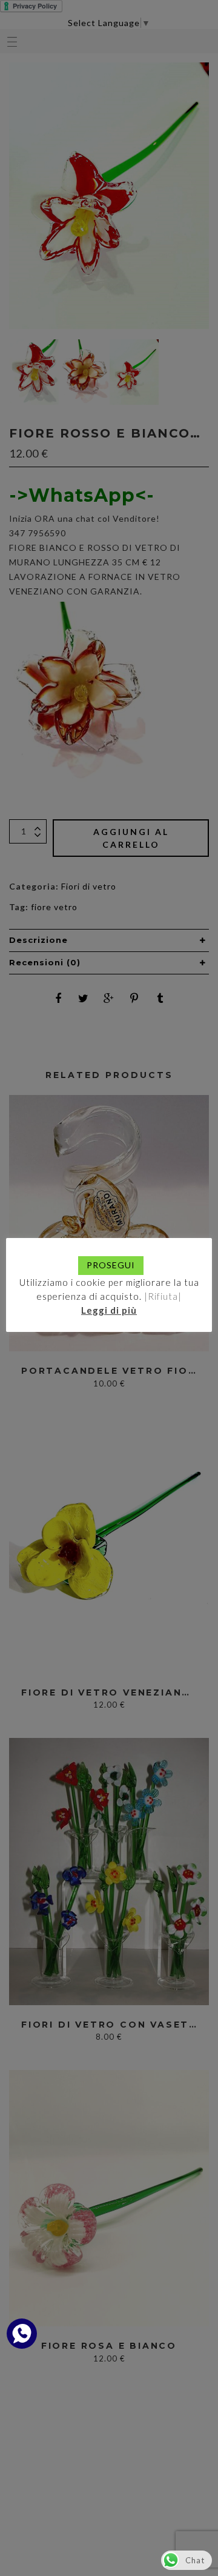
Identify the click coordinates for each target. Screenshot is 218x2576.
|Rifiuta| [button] (163, 1296)
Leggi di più (109, 1310)
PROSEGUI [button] (111, 1265)
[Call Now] (22, 2334)
